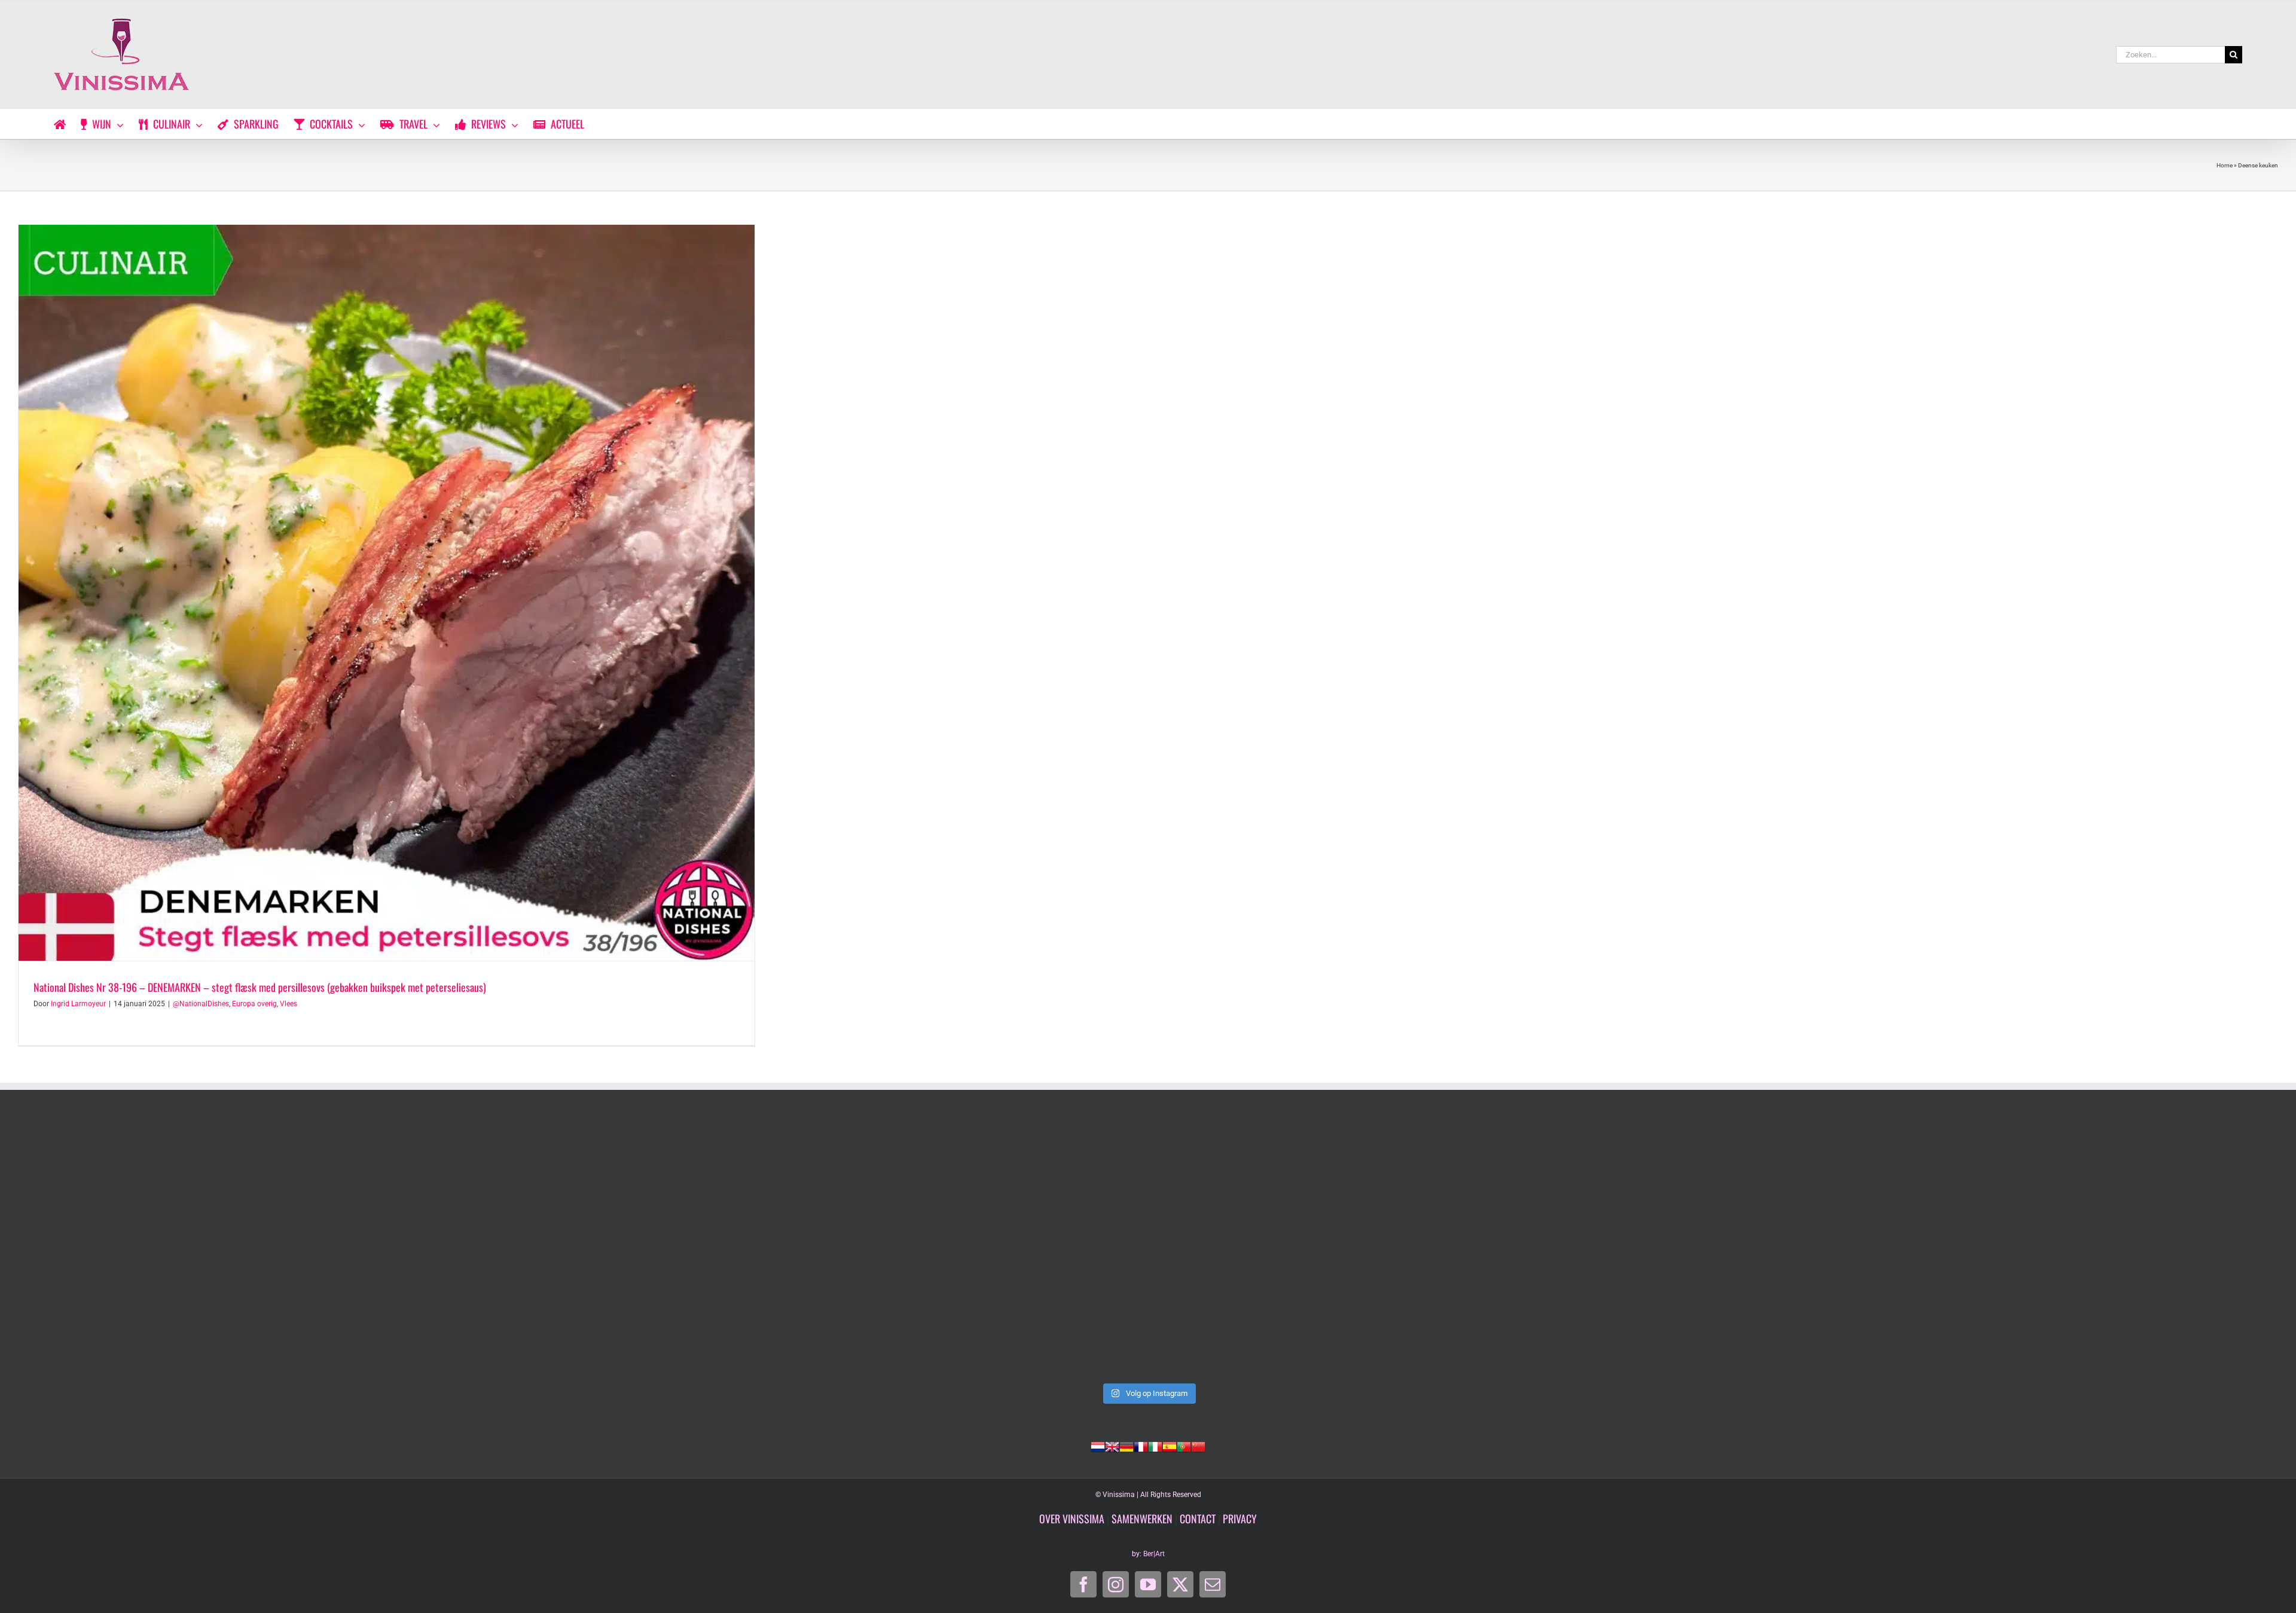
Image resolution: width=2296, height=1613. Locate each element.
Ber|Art (1154, 1554)
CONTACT (1198, 1519)
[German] (1126, 1446)
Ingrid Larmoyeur (78, 1004)
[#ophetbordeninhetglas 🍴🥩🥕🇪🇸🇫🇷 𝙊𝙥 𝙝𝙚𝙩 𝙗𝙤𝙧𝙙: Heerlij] (695, 1248)
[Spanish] (1170, 1446)
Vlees (288, 1004)
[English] (1112, 1446)
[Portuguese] (1184, 1446)
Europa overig (254, 1004)
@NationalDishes (201, 1004)
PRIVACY (1240, 1519)
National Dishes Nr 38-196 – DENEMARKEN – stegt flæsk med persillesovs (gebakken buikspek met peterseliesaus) (260, 987)
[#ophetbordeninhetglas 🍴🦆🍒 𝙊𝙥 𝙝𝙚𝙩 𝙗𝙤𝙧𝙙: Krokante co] (1148, 1248)
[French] (1141, 1446)
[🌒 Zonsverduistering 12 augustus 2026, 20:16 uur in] (2054, 1248)
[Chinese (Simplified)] (1198, 1446)
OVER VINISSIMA (1072, 1519)
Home (2225, 165)
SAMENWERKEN (1142, 1519)
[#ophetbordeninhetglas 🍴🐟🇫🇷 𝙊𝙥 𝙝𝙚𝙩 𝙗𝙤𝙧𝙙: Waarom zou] (242, 1248)
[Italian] (1155, 1446)
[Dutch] (1098, 1446)
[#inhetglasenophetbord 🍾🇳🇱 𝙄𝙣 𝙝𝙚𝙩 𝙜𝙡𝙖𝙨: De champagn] (1601, 1248)
